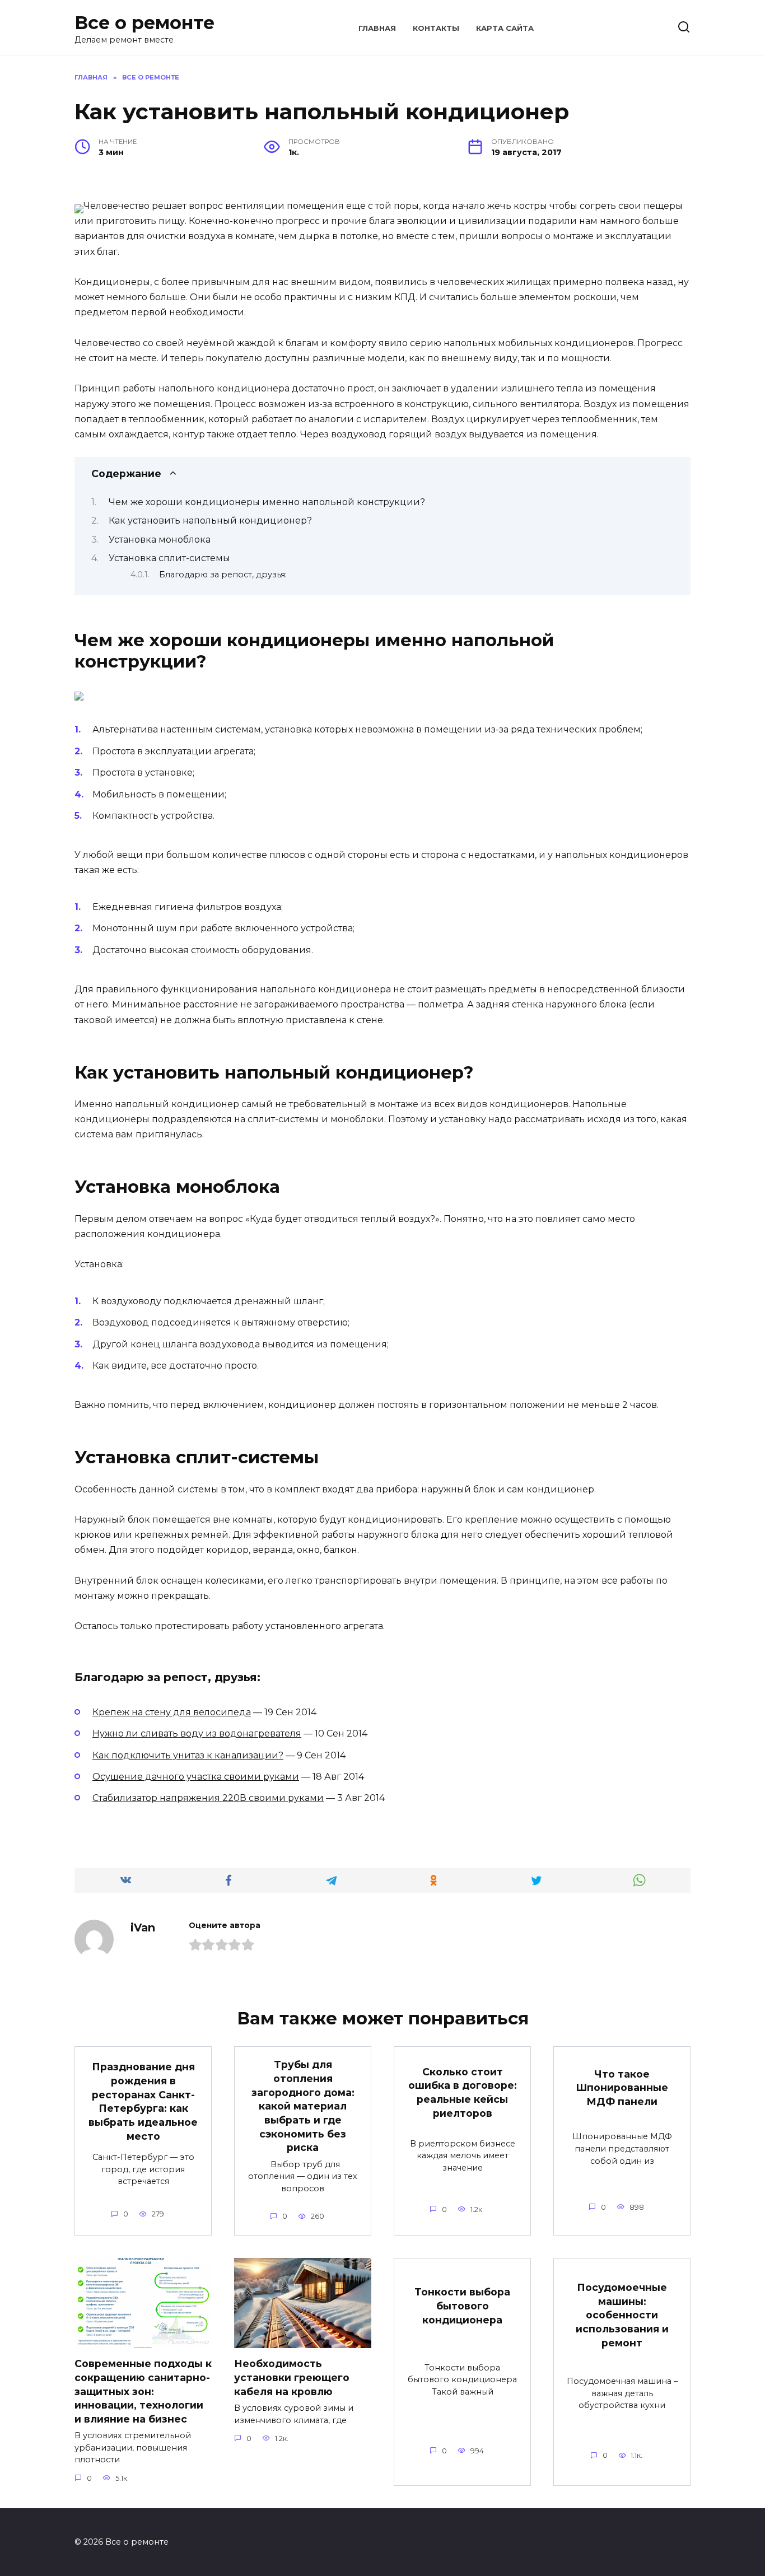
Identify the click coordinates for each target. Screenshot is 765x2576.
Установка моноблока (160, 540)
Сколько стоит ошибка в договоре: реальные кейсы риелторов (463, 2092)
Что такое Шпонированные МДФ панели (622, 2088)
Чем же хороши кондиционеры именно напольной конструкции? (267, 502)
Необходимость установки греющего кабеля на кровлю (292, 2377)
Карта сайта (505, 28)
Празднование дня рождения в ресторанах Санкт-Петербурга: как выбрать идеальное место (143, 2101)
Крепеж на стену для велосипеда (172, 1712)
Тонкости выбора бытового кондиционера (462, 2306)
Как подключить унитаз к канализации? (188, 1755)
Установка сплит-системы (169, 558)
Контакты (436, 28)
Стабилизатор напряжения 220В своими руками (208, 1798)
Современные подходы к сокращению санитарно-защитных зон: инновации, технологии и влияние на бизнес (143, 2391)
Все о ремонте (144, 23)
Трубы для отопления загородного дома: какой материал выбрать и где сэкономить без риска (303, 2106)
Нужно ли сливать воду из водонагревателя (197, 1733)
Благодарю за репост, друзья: (223, 575)
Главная (377, 28)
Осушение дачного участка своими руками (196, 1777)
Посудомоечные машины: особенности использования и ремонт (622, 2315)
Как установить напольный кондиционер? (210, 521)
